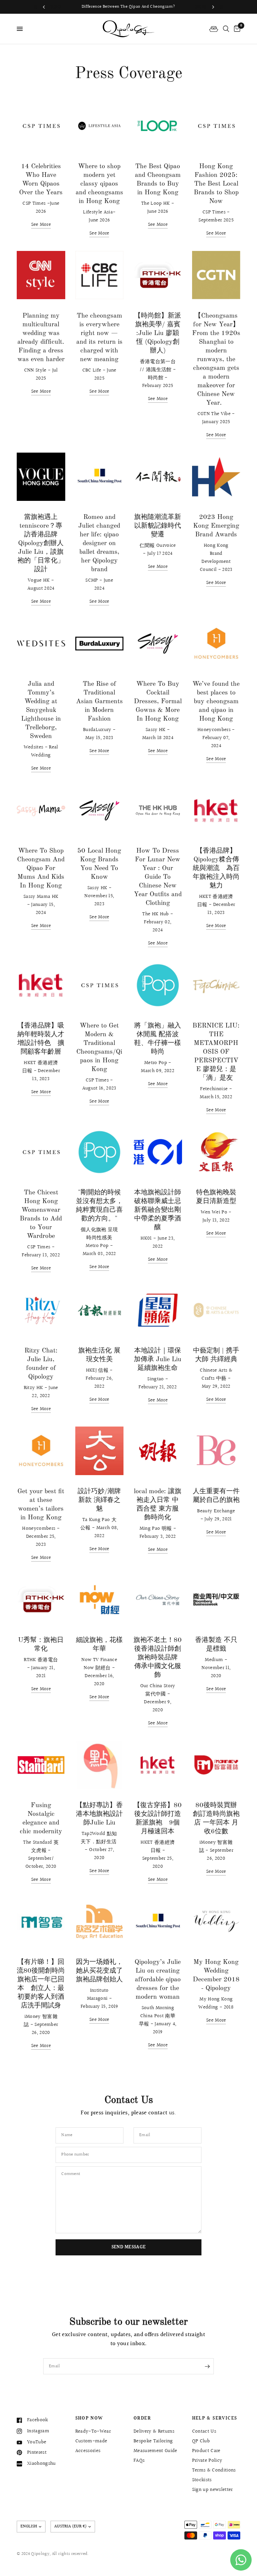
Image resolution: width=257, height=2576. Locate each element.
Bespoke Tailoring (153, 2441)
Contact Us (204, 2431)
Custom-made (91, 2441)
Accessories (88, 2451)
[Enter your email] (207, 2366)
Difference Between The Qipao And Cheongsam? (129, 7)
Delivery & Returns (154, 2431)
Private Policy (207, 2461)
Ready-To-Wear (93, 2431)
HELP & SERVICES (215, 2419)
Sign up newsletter (212, 2490)
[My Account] (214, 29)
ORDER (142, 2419)
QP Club (201, 2441)
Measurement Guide (155, 2451)
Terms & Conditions (214, 2470)
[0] (236, 29)
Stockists (202, 2480)
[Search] (226, 29)
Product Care (206, 2451)
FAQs (139, 2461)
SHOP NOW (89, 2419)
